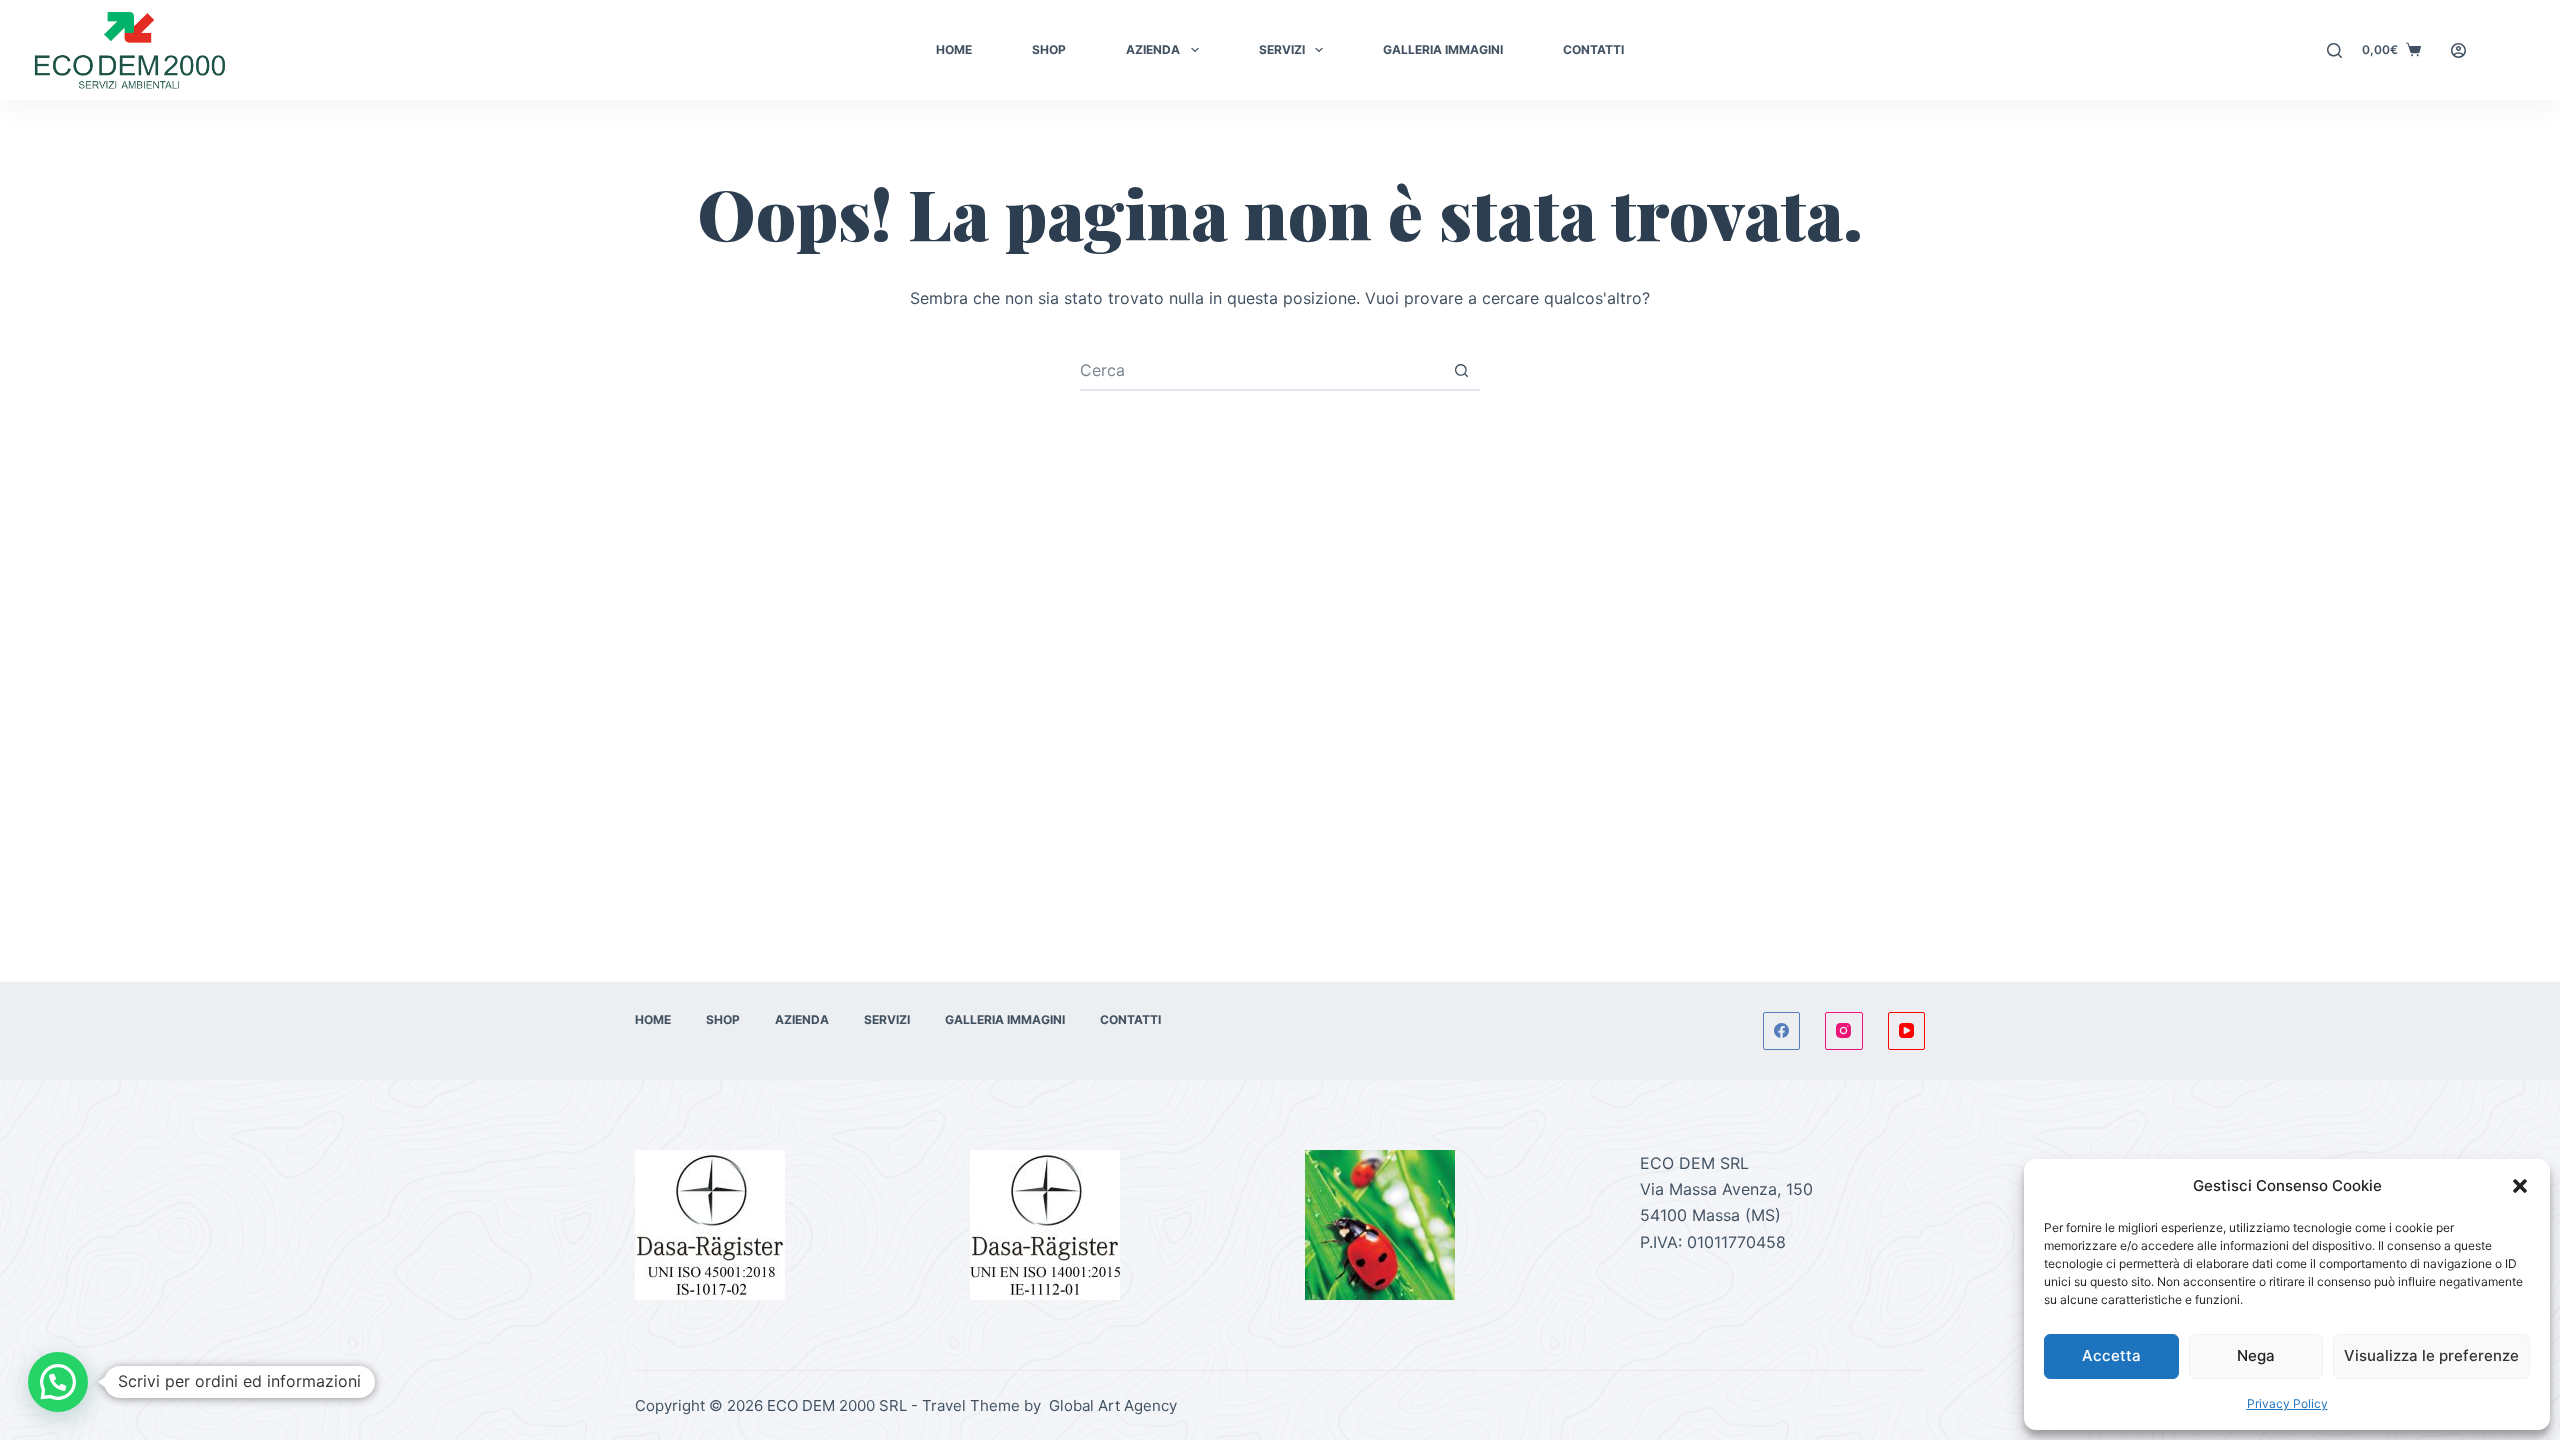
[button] (2520, 1186)
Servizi (1282, 49)
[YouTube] (1907, 1031)
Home (954, 49)
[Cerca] (2334, 50)
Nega (2256, 1355)
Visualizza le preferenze (2431, 1355)
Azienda (1153, 49)
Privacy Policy (2287, 1403)
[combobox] (1261, 370)
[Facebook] (1782, 1031)
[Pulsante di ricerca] (1461, 370)
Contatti (1593, 49)
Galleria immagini (1443, 49)
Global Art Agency (1111, 1405)
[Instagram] (1844, 1031)
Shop (1049, 49)
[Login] (2458, 50)
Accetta (2111, 1355)
